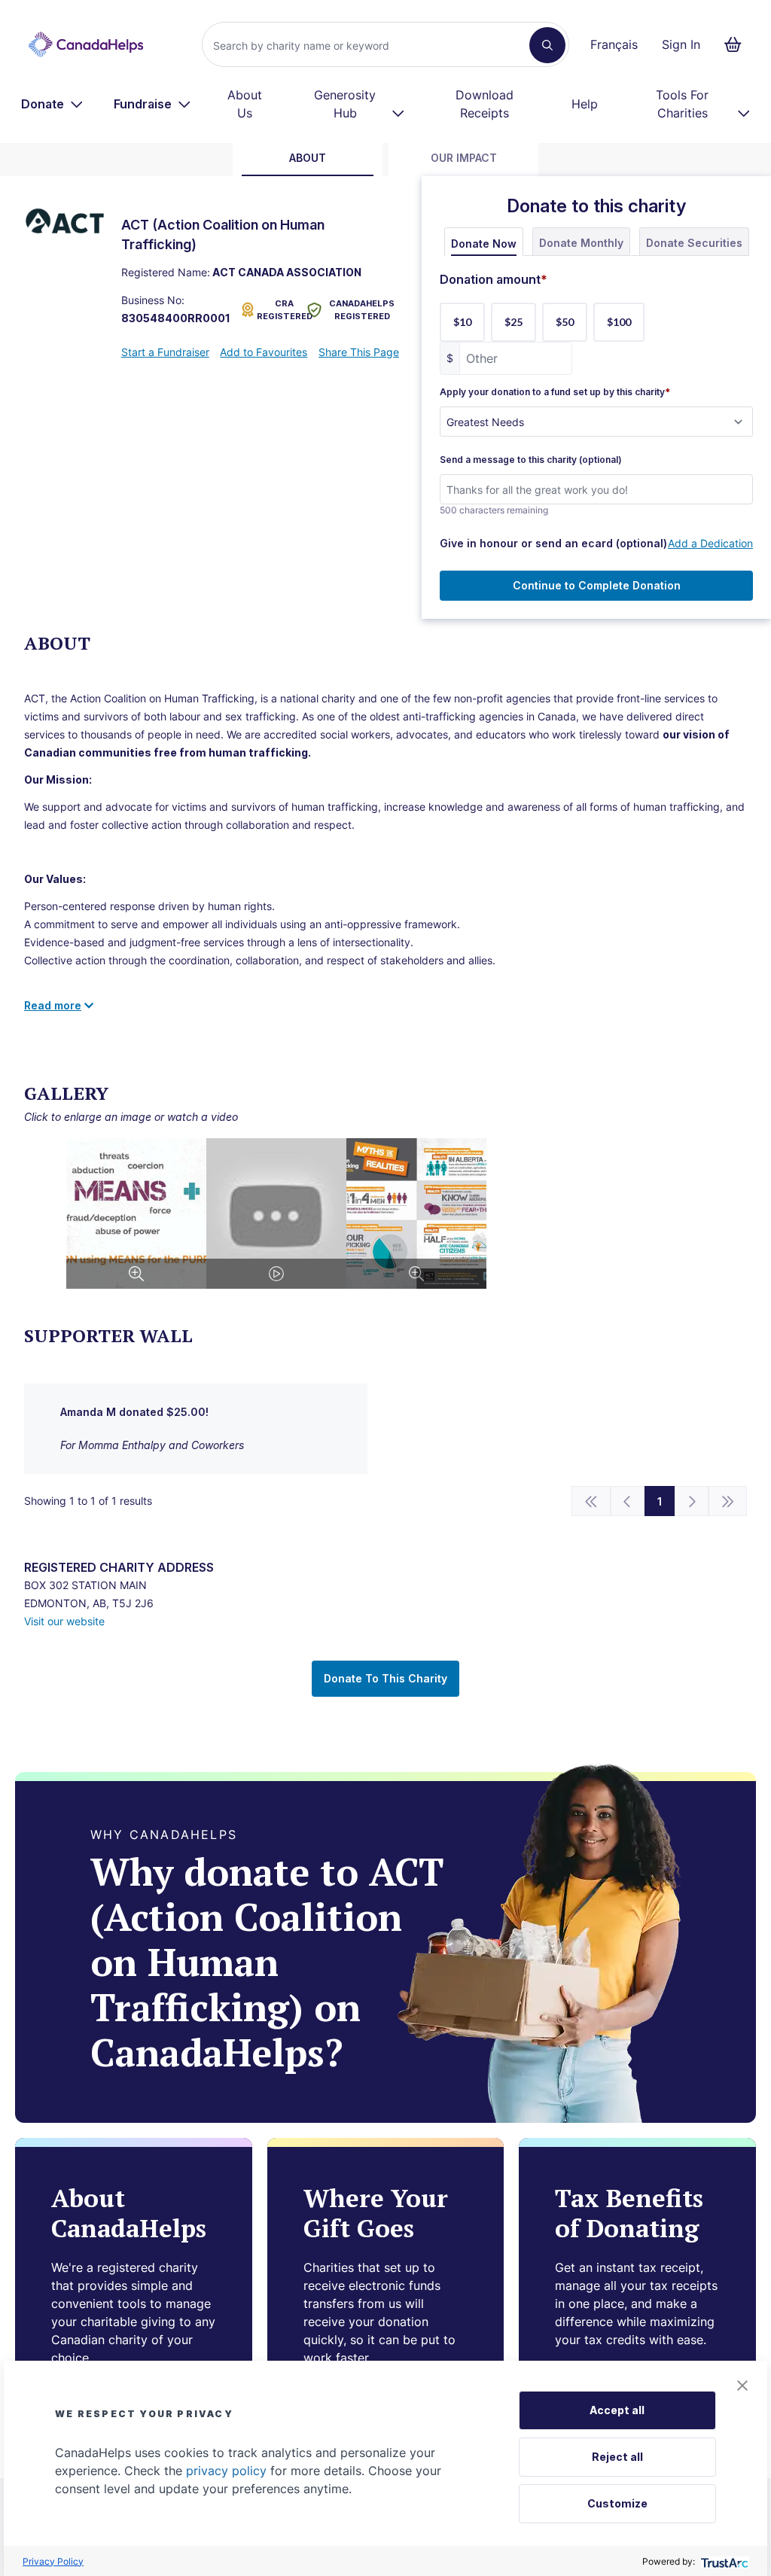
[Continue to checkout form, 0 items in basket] (737, 44)
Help (585, 104)
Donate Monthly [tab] (581, 243)
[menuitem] (52, 104)
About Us (245, 104)
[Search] (547, 45)
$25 (513, 322)
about (308, 158)
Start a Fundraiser (165, 352)
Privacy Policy (53, 2561)
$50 (565, 322)
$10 (462, 322)
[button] (742, 2386)
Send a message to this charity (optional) (531, 460)
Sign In (681, 44)
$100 (619, 322)
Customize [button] (617, 2503)
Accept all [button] (617, 2410)
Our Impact (464, 158)
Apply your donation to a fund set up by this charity (555, 392)
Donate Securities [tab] (694, 243)
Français (614, 44)
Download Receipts (485, 104)
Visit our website (64, 1621)
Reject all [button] (617, 2457)
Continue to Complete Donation (597, 585)
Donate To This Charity (385, 1678)
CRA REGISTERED (279, 310)
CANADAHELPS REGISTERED (362, 310)
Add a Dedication (710, 543)
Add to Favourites (264, 352)
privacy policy (226, 2471)
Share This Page (359, 352)
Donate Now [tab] (484, 244)
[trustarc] (723, 2561)
